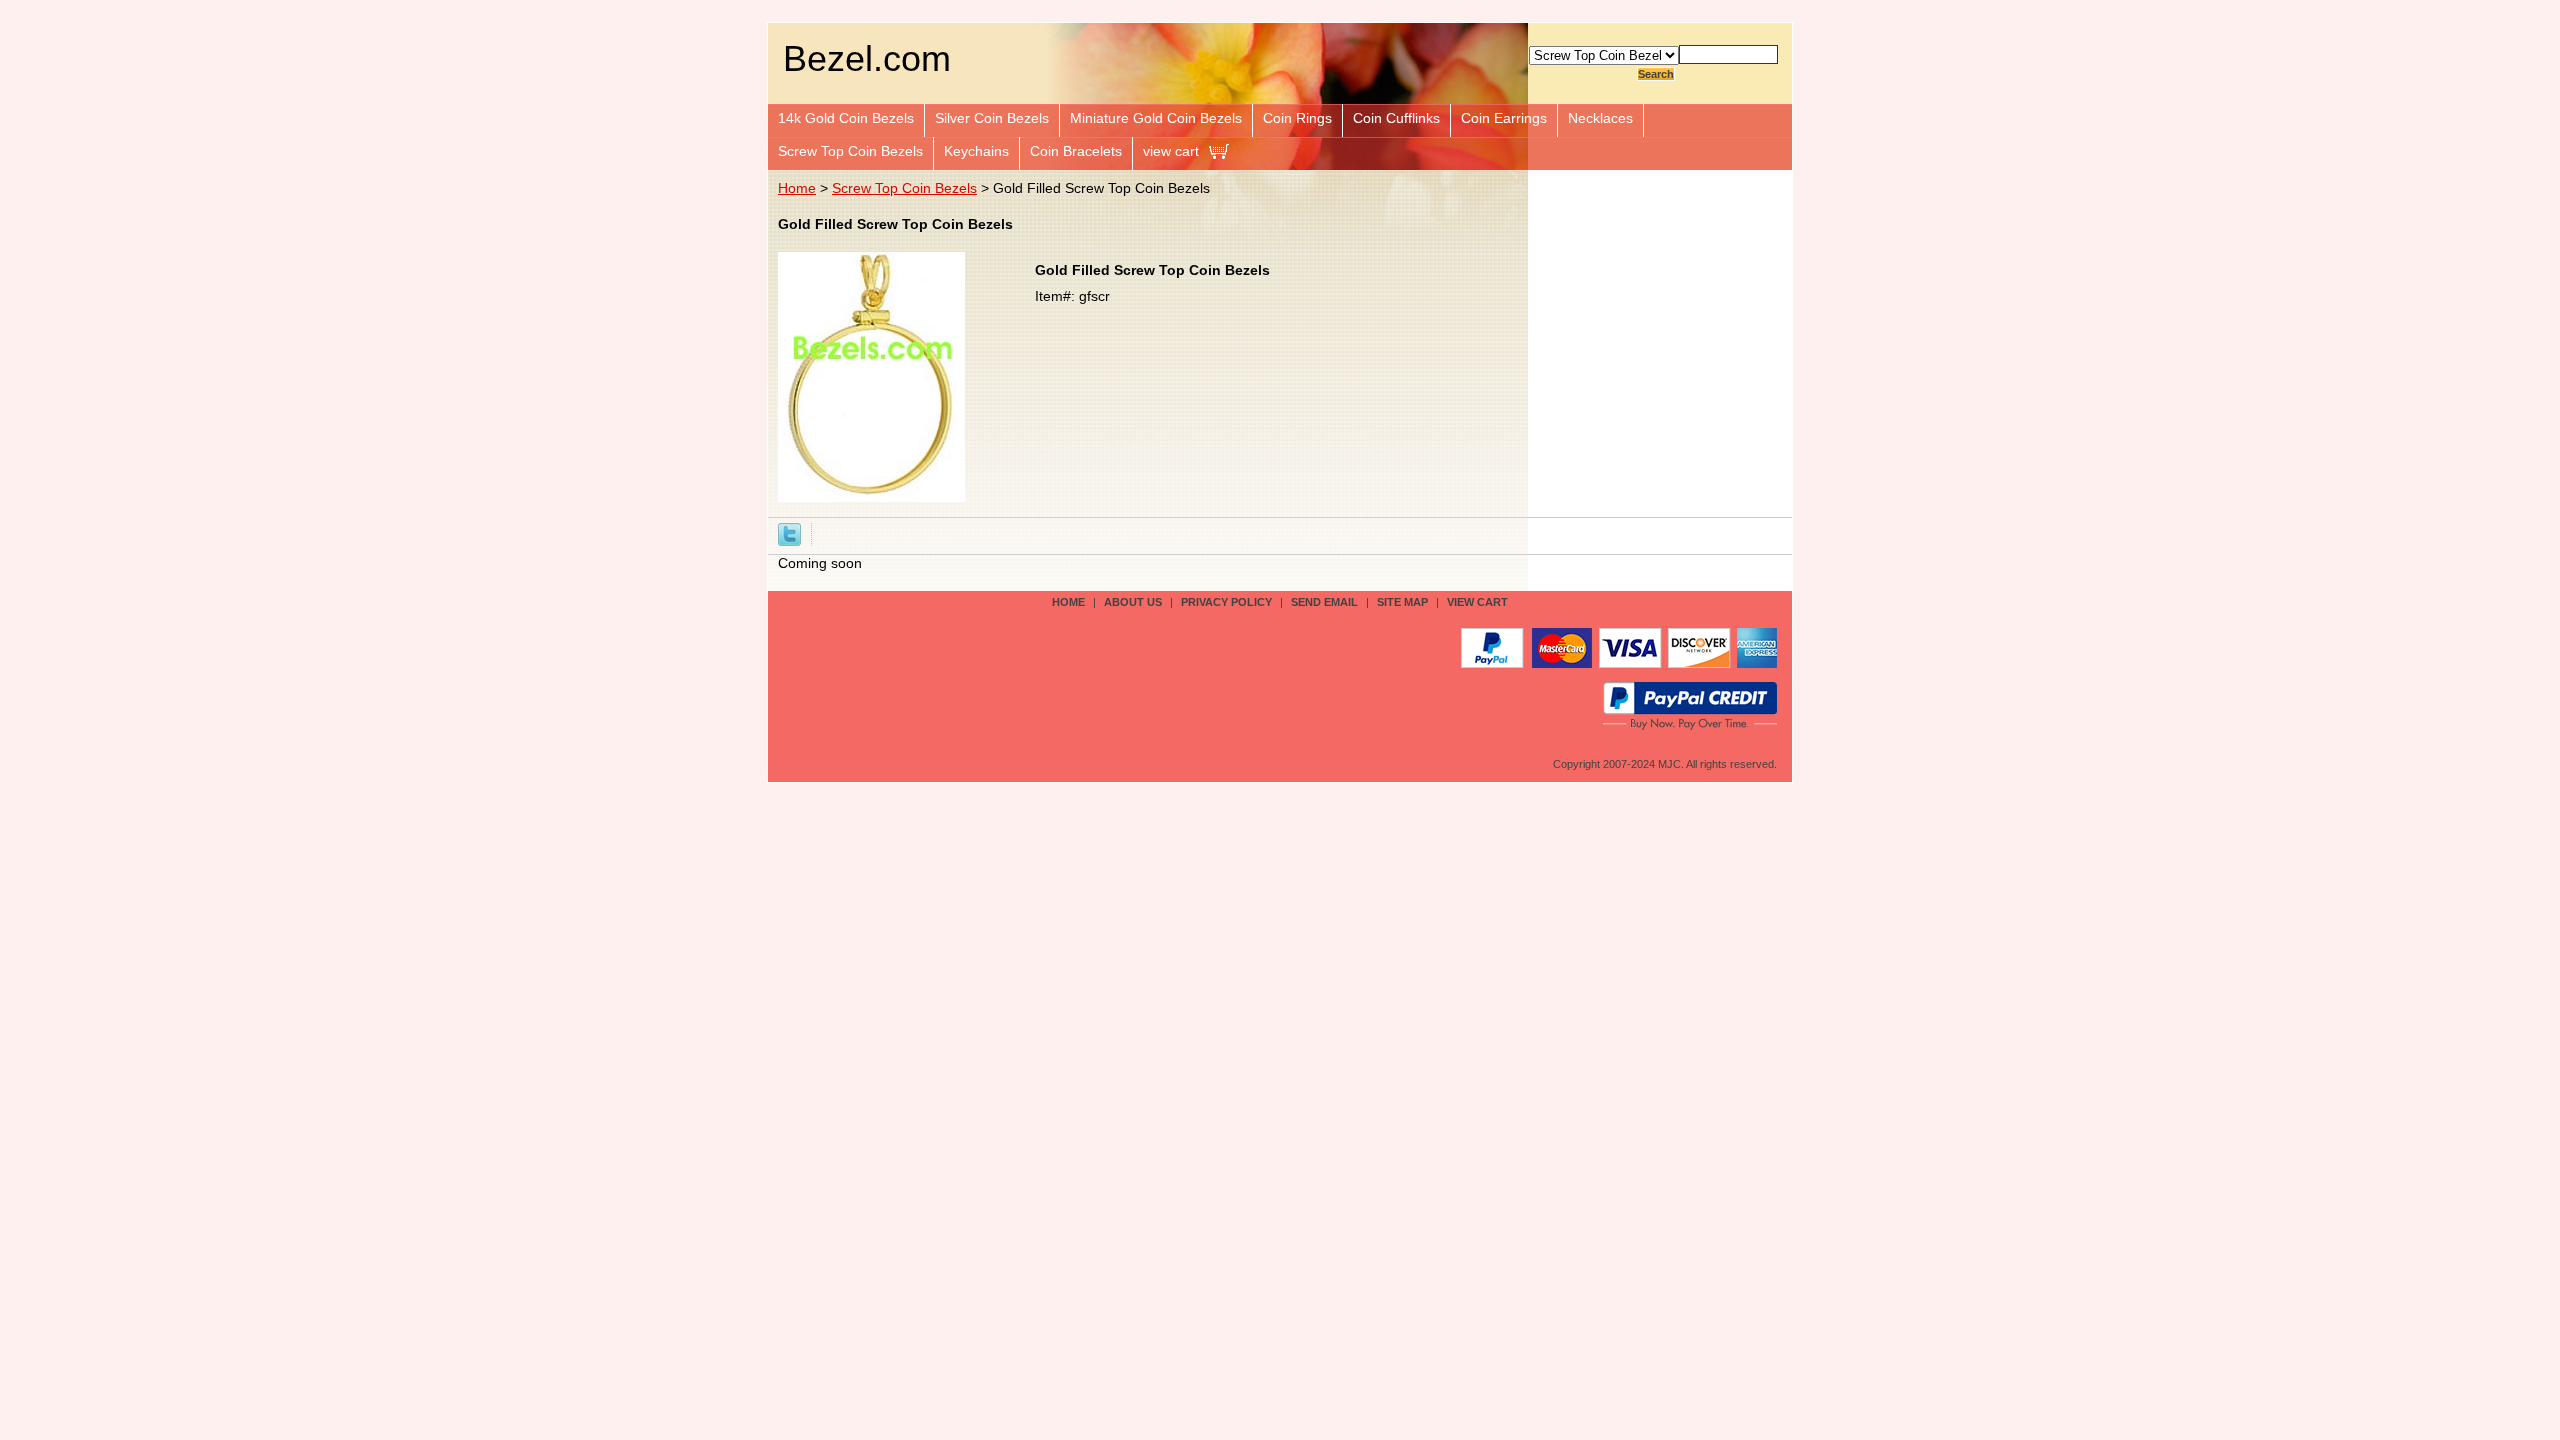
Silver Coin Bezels (992, 118)
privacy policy (1226, 602)
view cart (1171, 151)
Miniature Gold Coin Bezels (1156, 118)
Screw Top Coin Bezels (850, 151)
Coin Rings (1297, 118)
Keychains (976, 151)
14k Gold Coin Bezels (846, 118)
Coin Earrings (1504, 118)
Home (797, 188)
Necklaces (1600, 118)
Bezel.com (867, 58)
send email (1324, 602)
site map (1402, 602)
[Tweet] (789, 533)
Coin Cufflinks (1396, 118)
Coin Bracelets (1076, 151)
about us (1133, 602)
